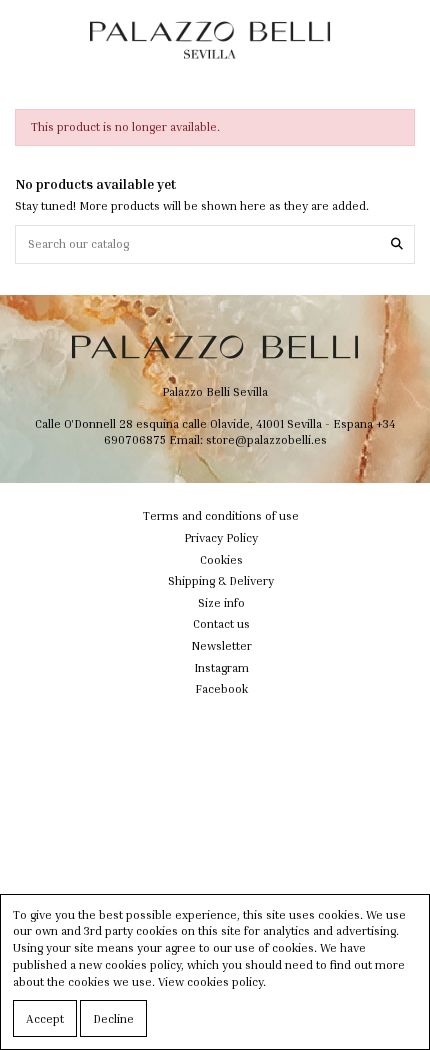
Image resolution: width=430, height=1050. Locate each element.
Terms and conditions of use (221, 515)
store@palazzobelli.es (266, 439)
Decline (113, 1018)
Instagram (221, 667)
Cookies (221, 559)
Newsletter (221, 645)
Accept (45, 1018)
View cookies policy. (212, 981)
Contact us (221, 623)
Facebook (221, 688)
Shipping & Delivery (221, 580)
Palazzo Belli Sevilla (215, 391)
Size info (221, 602)
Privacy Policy (221, 537)
